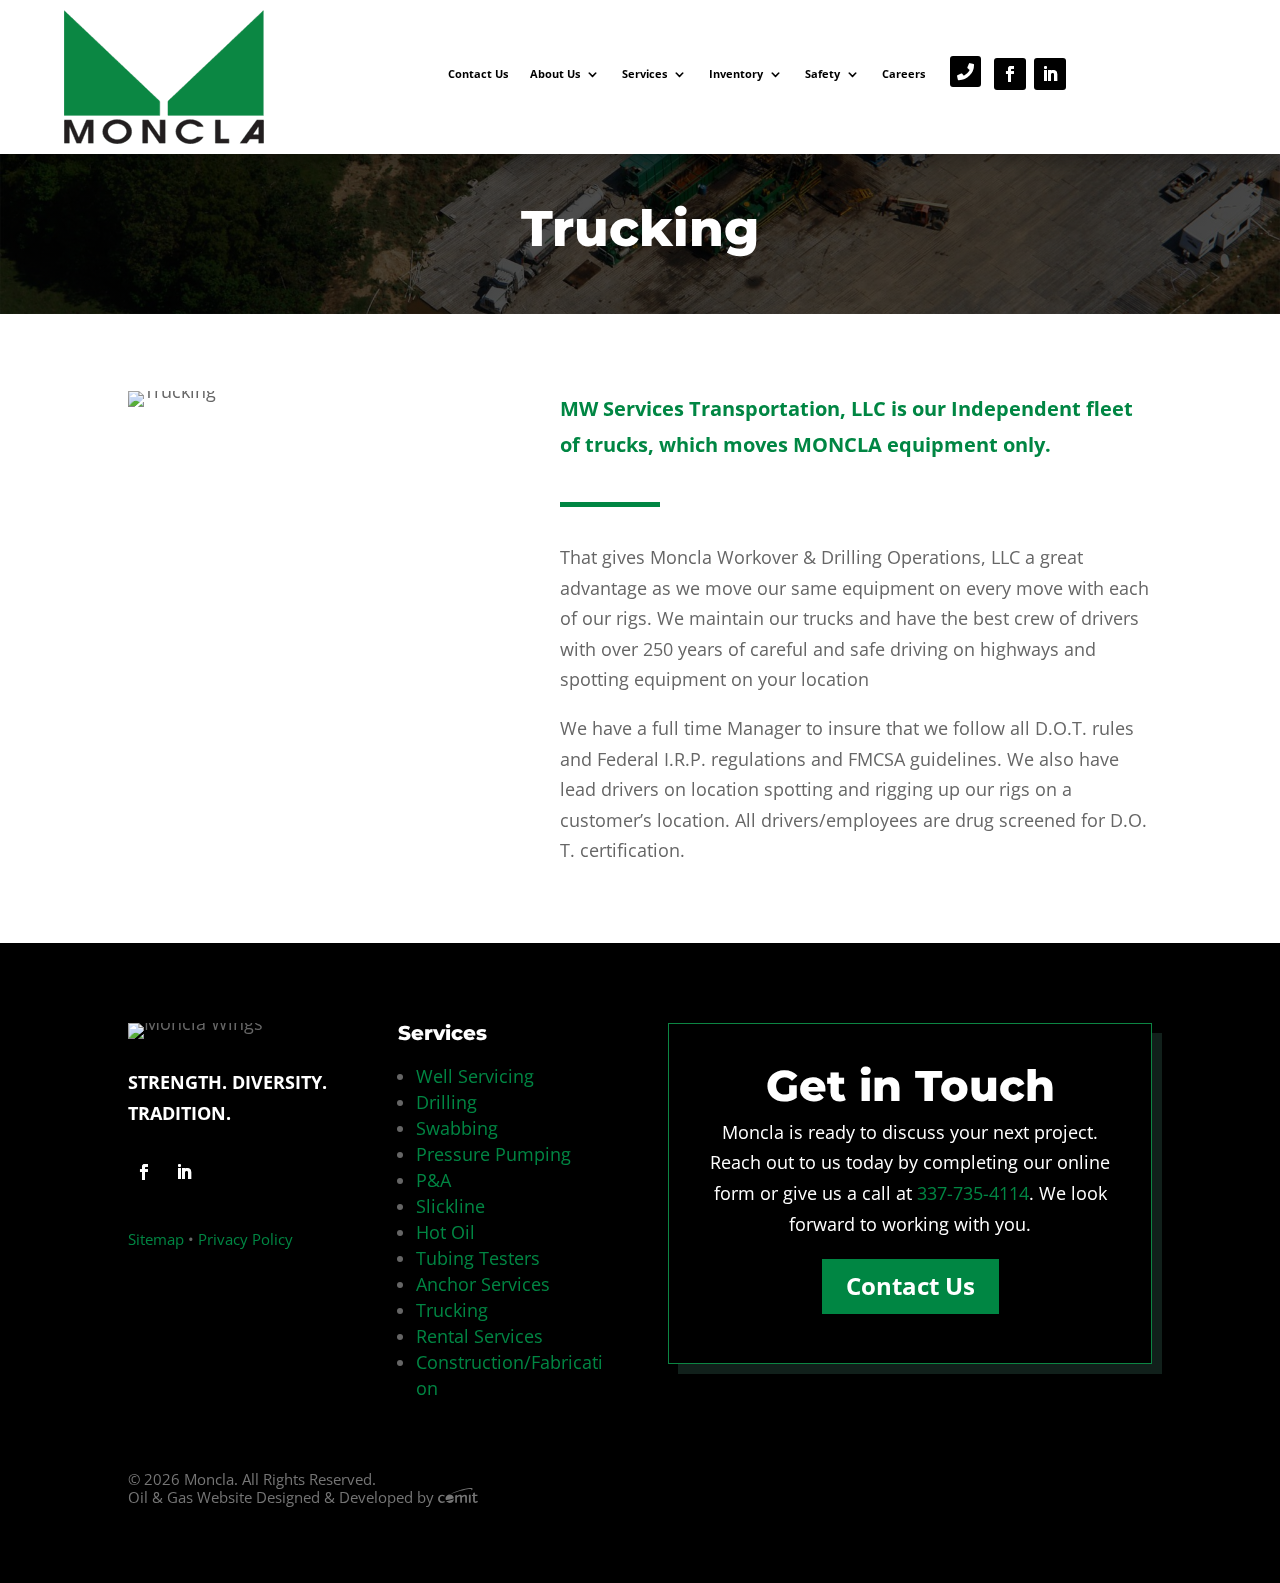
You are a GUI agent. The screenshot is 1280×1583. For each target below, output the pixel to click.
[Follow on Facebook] (1010, 74)
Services (644, 74)
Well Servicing (475, 1076)
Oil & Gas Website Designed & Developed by (283, 1497)
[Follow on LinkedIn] (1050, 74)
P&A (433, 1180)
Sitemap (156, 1239)
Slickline (450, 1206)
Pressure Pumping (493, 1154)
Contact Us (478, 74)
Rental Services (479, 1336)
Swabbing (457, 1128)
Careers (903, 74)
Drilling (446, 1102)
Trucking (452, 1310)
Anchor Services (483, 1284)
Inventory (736, 74)
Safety (822, 74)
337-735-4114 (973, 1193)
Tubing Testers (478, 1258)
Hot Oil (445, 1232)
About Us (555, 74)
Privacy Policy (245, 1239)
